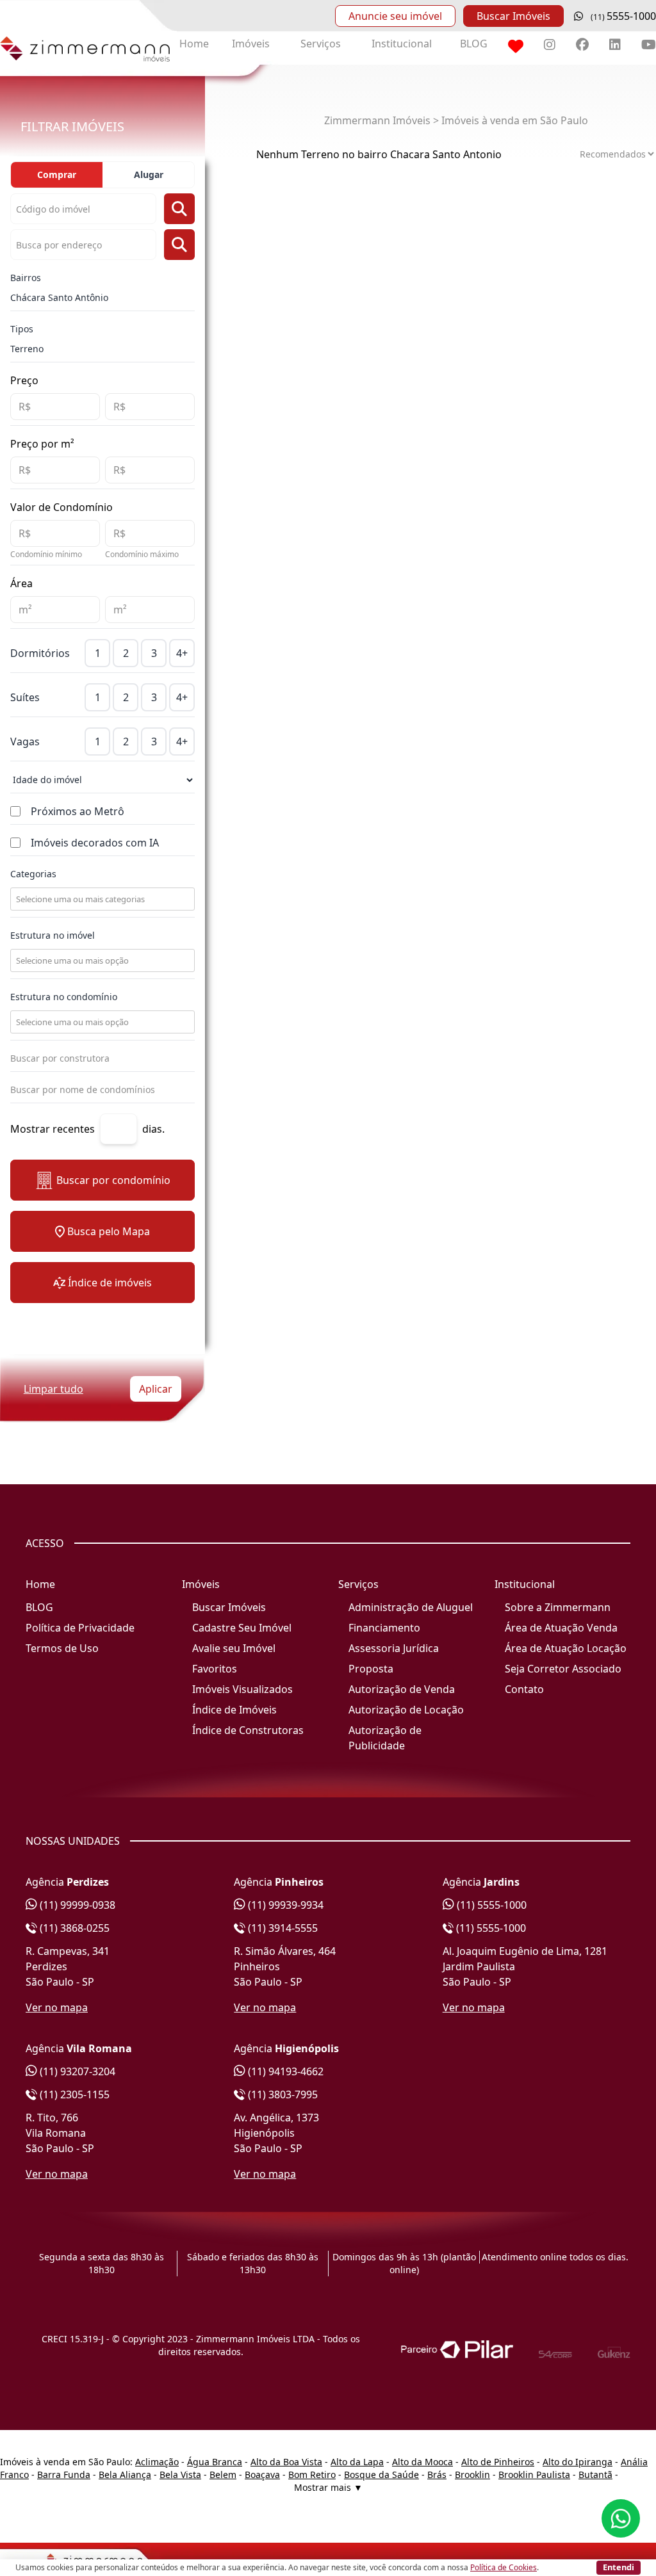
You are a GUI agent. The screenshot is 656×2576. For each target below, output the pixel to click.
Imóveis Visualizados (242, 1689)
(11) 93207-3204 (76, 2071)
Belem (223, 2475)
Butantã (595, 2475)
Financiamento (384, 1628)
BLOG (474, 44)
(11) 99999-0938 (76, 1905)
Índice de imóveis (110, 1283)
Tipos (22, 329)
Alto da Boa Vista (286, 2462)
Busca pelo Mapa (109, 1231)
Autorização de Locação (406, 1710)
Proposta (371, 1669)
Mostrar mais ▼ (328, 2487)
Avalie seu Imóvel (234, 1648)
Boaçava (262, 2475)
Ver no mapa (57, 2007)
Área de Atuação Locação (566, 1648)
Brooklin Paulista (534, 2475)
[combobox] (101, 899)
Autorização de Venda (402, 1689)
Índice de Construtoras (248, 1730)
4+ (182, 653)
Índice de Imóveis (234, 1710)
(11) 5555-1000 (490, 1905)
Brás (437, 2475)
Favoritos (215, 1669)
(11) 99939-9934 (284, 1905)
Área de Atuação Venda (561, 1628)
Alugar (149, 174)
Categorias (33, 874)
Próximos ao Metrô (78, 811)
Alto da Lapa (357, 2462)
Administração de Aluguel (411, 1607)
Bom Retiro (312, 2475)
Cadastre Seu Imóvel (242, 1628)
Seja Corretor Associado (563, 1669)
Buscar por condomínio (113, 1180)
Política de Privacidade (80, 1628)
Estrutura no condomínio (64, 997)
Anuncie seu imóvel (395, 16)
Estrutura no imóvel (53, 935)
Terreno (27, 349)
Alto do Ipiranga (578, 2462)
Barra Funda (64, 2475)
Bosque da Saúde (381, 2475)
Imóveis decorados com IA (95, 843)
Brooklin (472, 2475)
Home (194, 44)
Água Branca (215, 2462)
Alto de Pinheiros (498, 2462)
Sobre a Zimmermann (558, 1607)
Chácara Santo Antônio (59, 297)
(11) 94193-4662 (284, 2071)
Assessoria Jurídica (394, 1648)
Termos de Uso (62, 1648)
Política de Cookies (504, 2567)
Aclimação (157, 2462)
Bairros (26, 278)
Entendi (619, 2567)
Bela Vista (180, 2475)
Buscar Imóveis (513, 16)
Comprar (57, 174)
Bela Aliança (125, 2475)
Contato (524, 1689)
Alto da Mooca (422, 2462)
